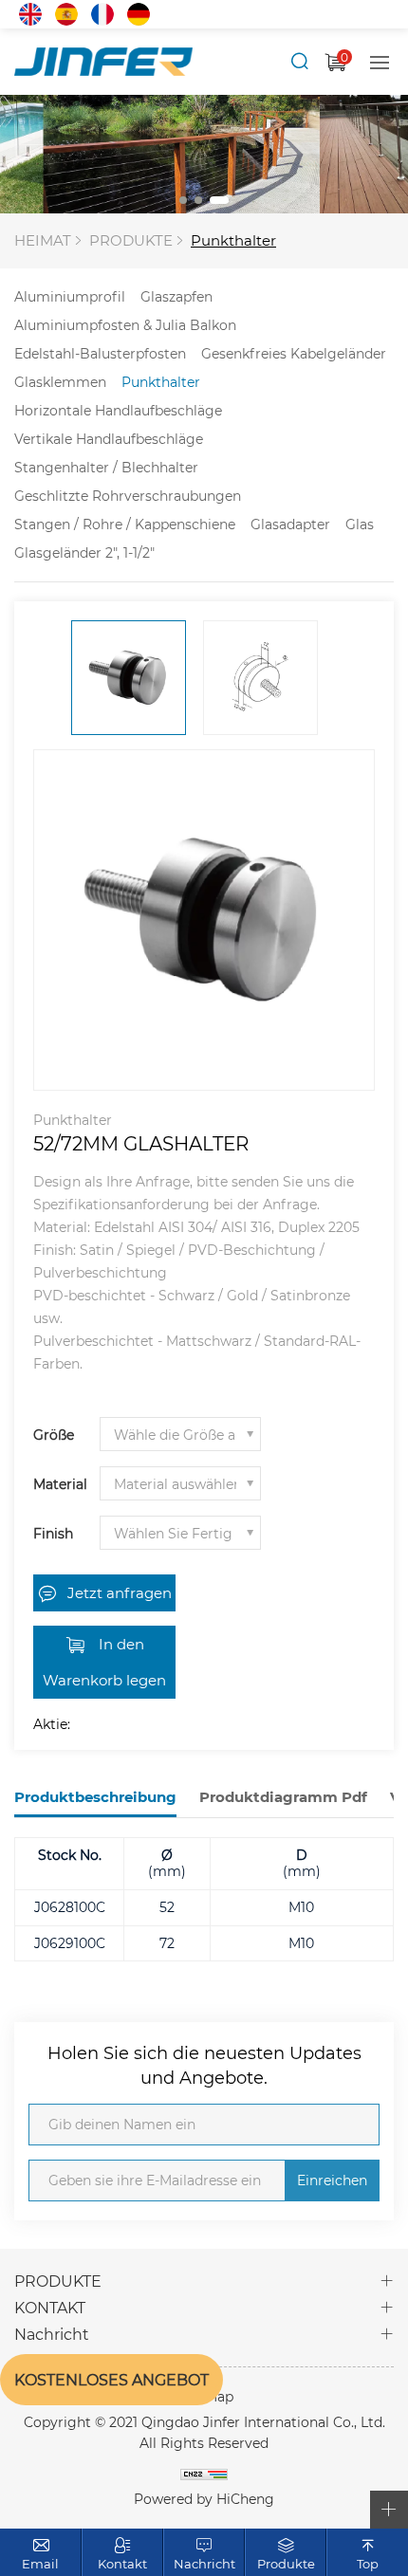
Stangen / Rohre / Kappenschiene (125, 524)
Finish (53, 1533)
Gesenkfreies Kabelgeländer (294, 353)
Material (60, 1484)
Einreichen (332, 2180)
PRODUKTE (131, 240)
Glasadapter (290, 524)
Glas (360, 524)
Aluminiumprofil (70, 296)
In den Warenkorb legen (104, 1662)
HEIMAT (43, 240)
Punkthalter (233, 240)
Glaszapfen (176, 296)
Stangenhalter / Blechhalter (106, 467)
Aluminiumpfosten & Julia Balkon (125, 325)
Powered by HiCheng (204, 2499)
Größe (54, 1435)
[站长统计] (204, 2474)
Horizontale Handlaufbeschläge (118, 410)
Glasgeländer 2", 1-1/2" (84, 552)
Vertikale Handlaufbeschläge (109, 439)
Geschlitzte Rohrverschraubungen (128, 496)
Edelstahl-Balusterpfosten (100, 353)
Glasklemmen (60, 382)
